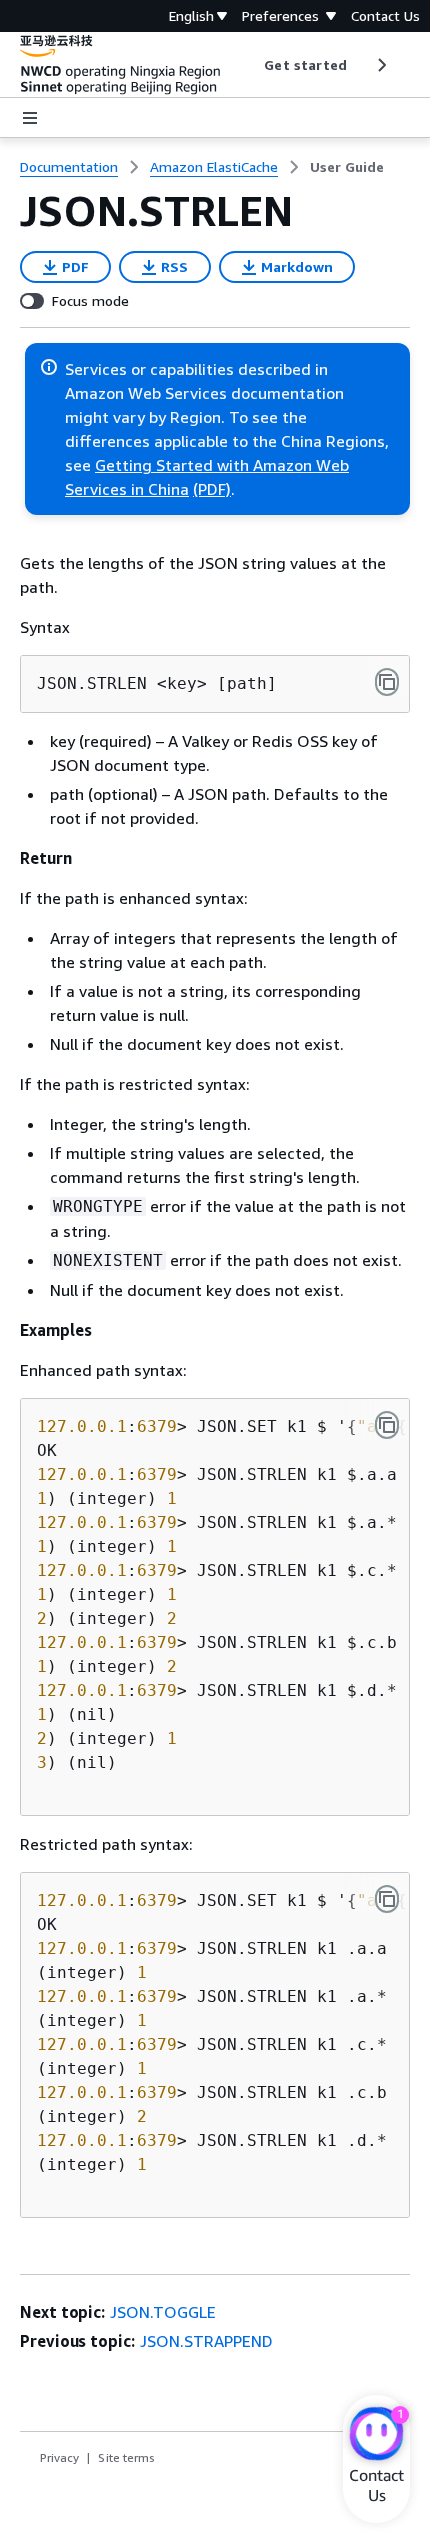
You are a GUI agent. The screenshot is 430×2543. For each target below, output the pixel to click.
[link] (347, 167)
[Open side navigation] (30, 118)
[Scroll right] (380, 65)
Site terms (126, 2457)
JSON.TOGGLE (163, 2312)
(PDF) (212, 489)
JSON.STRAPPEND (206, 2341)
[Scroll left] (249, 65)
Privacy (59, 2457)
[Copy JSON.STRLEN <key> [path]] (387, 682)
